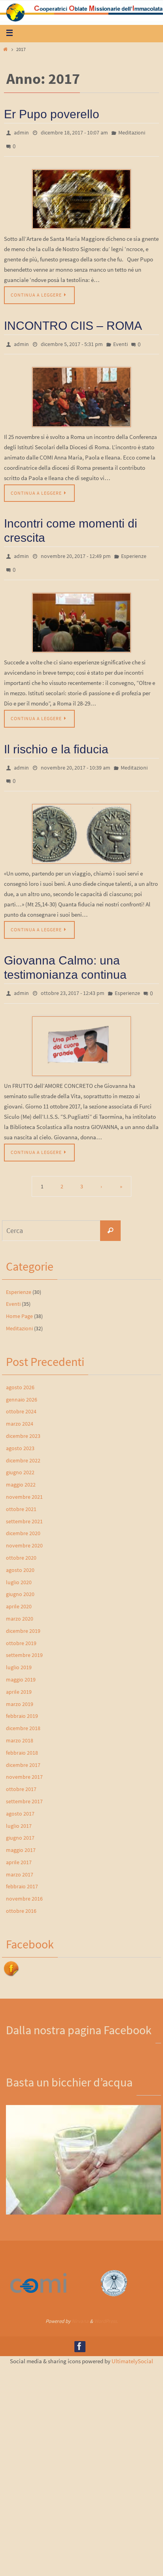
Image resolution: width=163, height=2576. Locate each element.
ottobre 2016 (21, 1893)
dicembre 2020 (23, 1516)
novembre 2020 (24, 1528)
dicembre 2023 (23, 1418)
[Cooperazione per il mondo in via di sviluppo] (38, 2273)
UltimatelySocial (132, 2344)
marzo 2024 (20, 1406)
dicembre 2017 (23, 1747)
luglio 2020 (19, 1564)
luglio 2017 (19, 1808)
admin (21, 132)
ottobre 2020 (21, 1540)
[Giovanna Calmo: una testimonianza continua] (81, 1029)
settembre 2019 (24, 1638)
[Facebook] (80, 2329)
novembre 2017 (24, 1759)
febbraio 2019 (22, 1698)
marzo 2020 (20, 1601)
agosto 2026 (20, 1369)
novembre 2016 (24, 1881)
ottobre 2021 (21, 1491)
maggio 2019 (21, 1662)
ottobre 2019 (21, 1625)
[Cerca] (110, 1213)
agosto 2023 (20, 1430)
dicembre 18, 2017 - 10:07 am (74, 132)
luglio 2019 (19, 1649)
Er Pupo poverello (52, 114)
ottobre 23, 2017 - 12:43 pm (73, 977)
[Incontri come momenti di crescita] (81, 612)
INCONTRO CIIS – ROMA (73, 321)
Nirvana (80, 2304)
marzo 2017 (20, 1857)
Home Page (19, 1298)
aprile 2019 (19, 1674)
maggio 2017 (21, 1832)
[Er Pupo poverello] (81, 195)
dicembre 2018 (23, 1710)
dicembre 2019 (23, 1613)
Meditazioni (132, 132)
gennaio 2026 (22, 1382)
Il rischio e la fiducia (56, 738)
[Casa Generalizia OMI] (114, 2276)
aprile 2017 (19, 1844)
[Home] (5, 49)
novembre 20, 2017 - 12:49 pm (76, 549)
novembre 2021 (24, 1479)
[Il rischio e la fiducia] (81, 819)
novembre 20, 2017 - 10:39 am (76, 756)
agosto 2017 (20, 1796)
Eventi (120, 339)
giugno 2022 (20, 1455)
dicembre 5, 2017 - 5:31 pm (72, 339)
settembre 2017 (24, 1784)
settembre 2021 (24, 1504)
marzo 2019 (20, 1686)
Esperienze (134, 549)
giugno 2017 (20, 1820)
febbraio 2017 (22, 1869)
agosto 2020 (20, 1552)
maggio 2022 (21, 1467)
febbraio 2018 (22, 1735)
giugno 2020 (20, 1577)
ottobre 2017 (21, 1771)
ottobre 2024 (21, 1394)
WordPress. (106, 2304)
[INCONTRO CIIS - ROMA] (81, 391)
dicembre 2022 (23, 1443)
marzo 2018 (20, 1723)
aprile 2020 (19, 1589)
